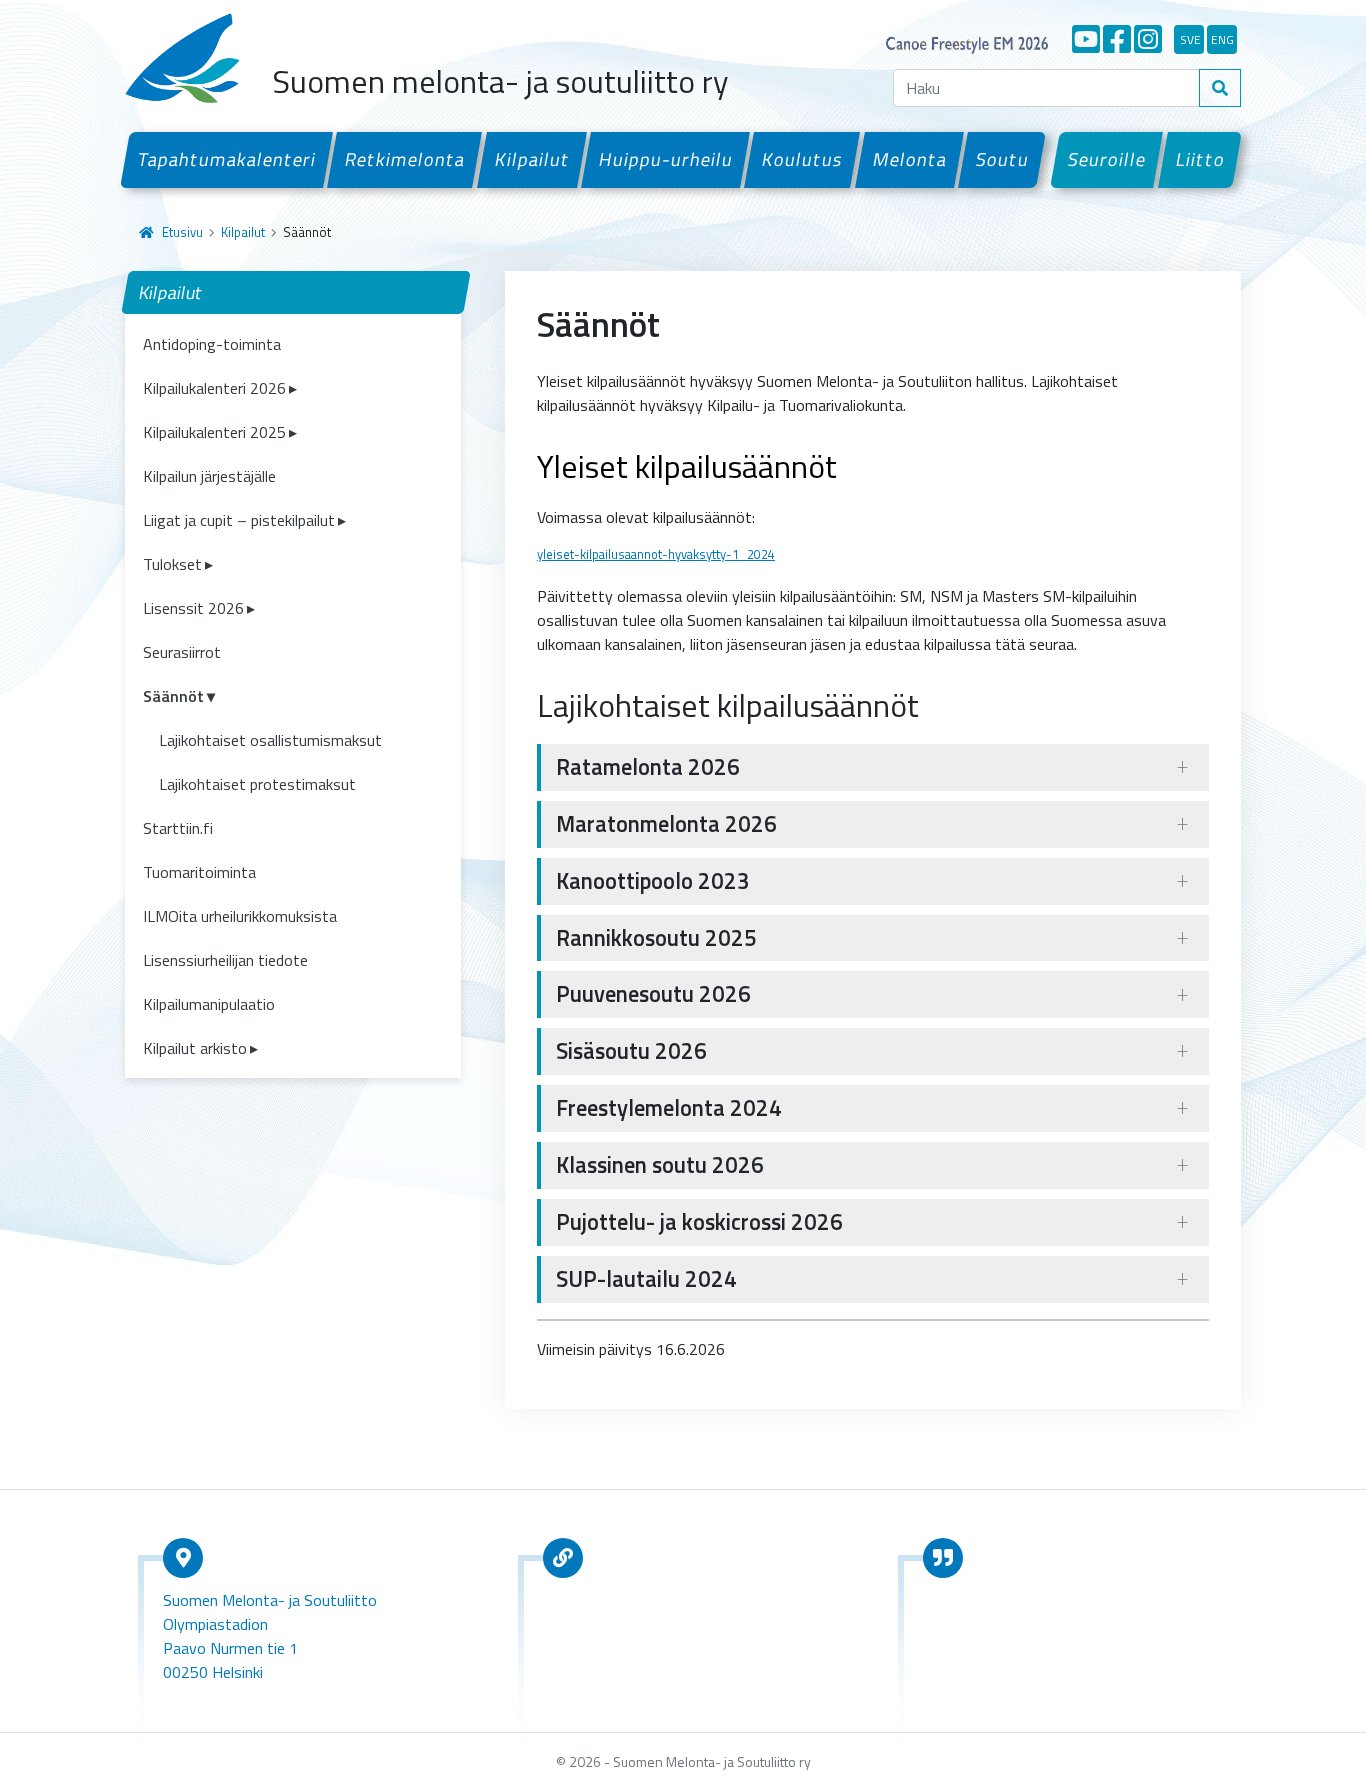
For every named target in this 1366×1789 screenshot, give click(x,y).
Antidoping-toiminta (212, 344)
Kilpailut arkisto (195, 1048)
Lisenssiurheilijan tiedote (225, 960)
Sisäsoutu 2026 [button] (631, 1051)
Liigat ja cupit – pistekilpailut (239, 520)
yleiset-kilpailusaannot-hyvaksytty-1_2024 (656, 554)
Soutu (1002, 159)
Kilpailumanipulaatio (209, 1004)
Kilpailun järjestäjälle (209, 476)
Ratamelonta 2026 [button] (648, 767)
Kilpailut (532, 159)
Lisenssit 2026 (193, 608)
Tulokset (172, 564)
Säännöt (173, 696)
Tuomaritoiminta (199, 872)
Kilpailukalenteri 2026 (214, 388)
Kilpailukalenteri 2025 (214, 432)
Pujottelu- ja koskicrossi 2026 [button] (699, 1222)
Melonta (909, 159)
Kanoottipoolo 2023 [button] (653, 881)
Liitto (1200, 159)
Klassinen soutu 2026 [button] (660, 1165)
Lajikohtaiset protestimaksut (257, 784)
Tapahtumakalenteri (226, 159)
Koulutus (803, 159)
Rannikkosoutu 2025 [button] (656, 938)
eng (1222, 39)
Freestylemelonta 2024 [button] (669, 1108)
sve (1190, 39)
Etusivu (182, 232)
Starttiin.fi (178, 828)
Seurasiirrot (182, 652)
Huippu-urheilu (665, 159)
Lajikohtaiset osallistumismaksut (270, 740)
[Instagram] (1148, 39)
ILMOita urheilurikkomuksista (240, 916)
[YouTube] (1086, 39)
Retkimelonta (405, 159)
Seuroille (1107, 159)
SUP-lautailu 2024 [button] (646, 1279)
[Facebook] (1117, 39)
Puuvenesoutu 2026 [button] (653, 994)
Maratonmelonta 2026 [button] (666, 824)
